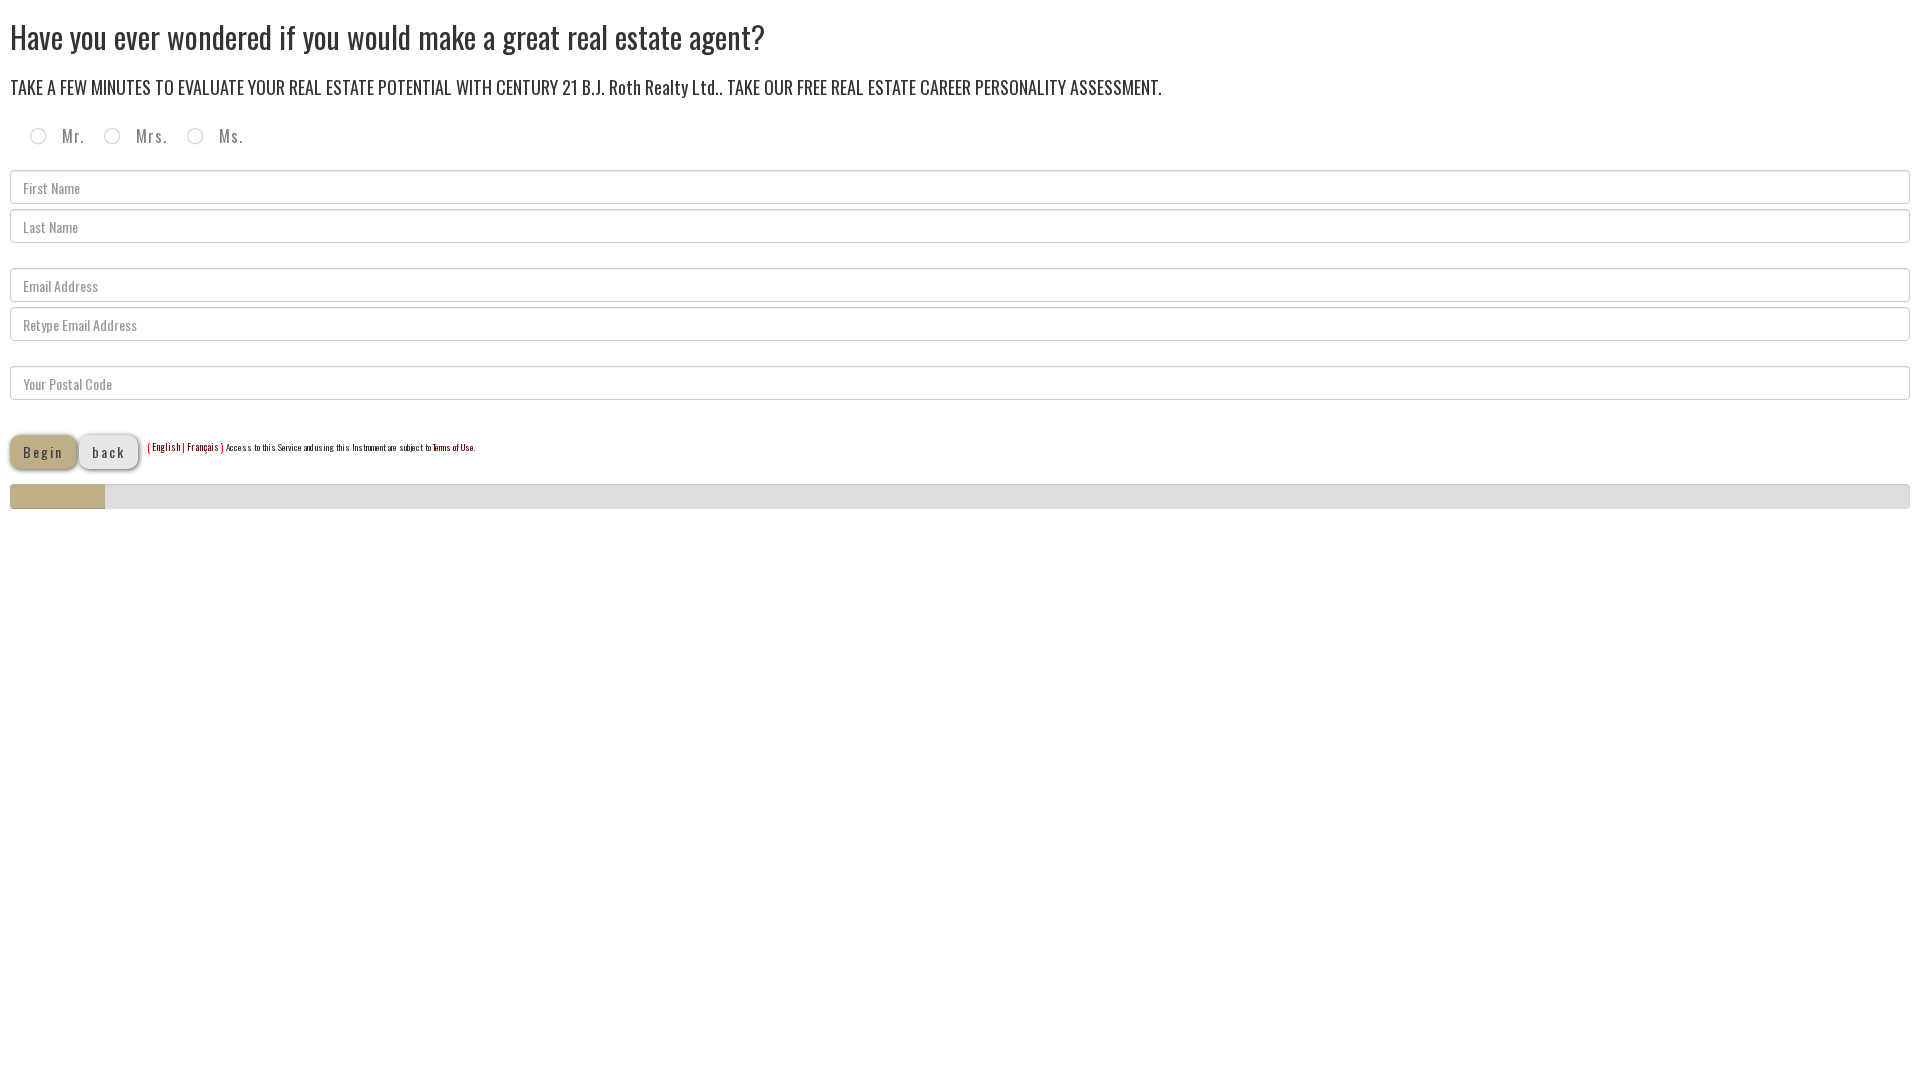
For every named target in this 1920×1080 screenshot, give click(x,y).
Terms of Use (453, 447)
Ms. (228, 136)
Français (203, 446)
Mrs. (149, 136)
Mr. (70, 136)
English (166, 446)
